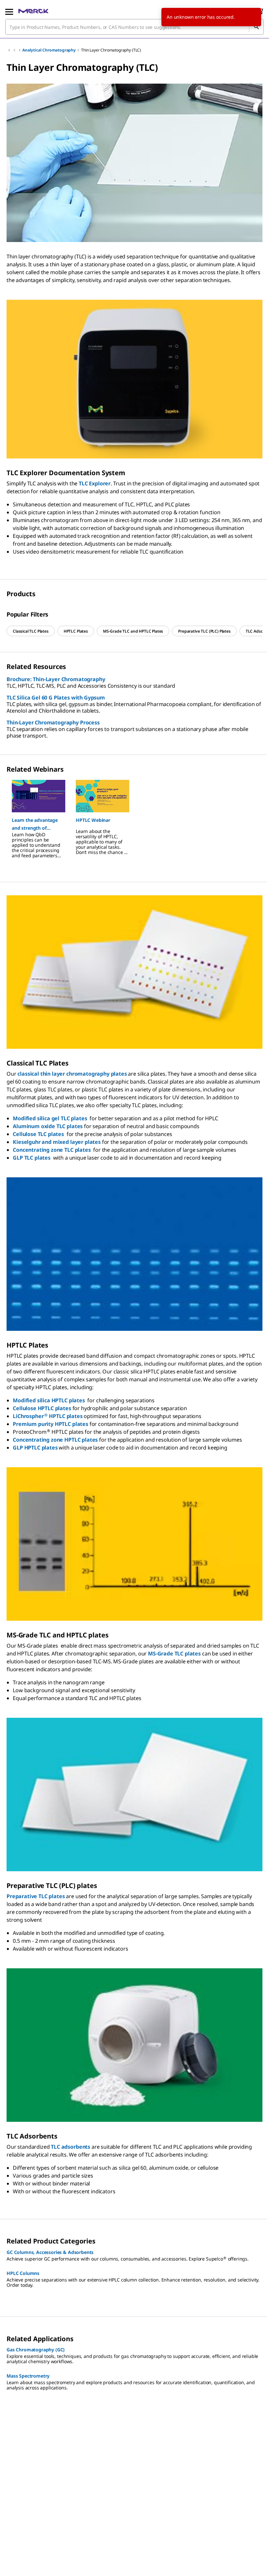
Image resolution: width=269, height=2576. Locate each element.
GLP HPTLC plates (35, 1448)
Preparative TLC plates (36, 1896)
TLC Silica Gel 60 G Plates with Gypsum (56, 698)
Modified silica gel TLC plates (50, 1118)
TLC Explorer (95, 483)
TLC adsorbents (71, 2147)
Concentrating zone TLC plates (52, 1150)
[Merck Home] (33, 11)
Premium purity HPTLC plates (51, 1424)
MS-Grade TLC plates (174, 1653)
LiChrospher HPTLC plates (48, 1416)
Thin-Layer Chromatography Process (53, 722)
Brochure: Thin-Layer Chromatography (56, 679)
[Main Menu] (9, 11)
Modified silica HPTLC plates (49, 1400)
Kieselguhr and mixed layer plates (57, 1142)
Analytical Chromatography (49, 50)
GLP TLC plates (32, 1158)
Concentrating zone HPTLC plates (55, 1440)
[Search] (256, 27)
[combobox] (134, 27)
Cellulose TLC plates (38, 1134)
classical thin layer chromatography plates (72, 1074)
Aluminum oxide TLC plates (48, 1126)
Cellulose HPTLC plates (42, 1408)
